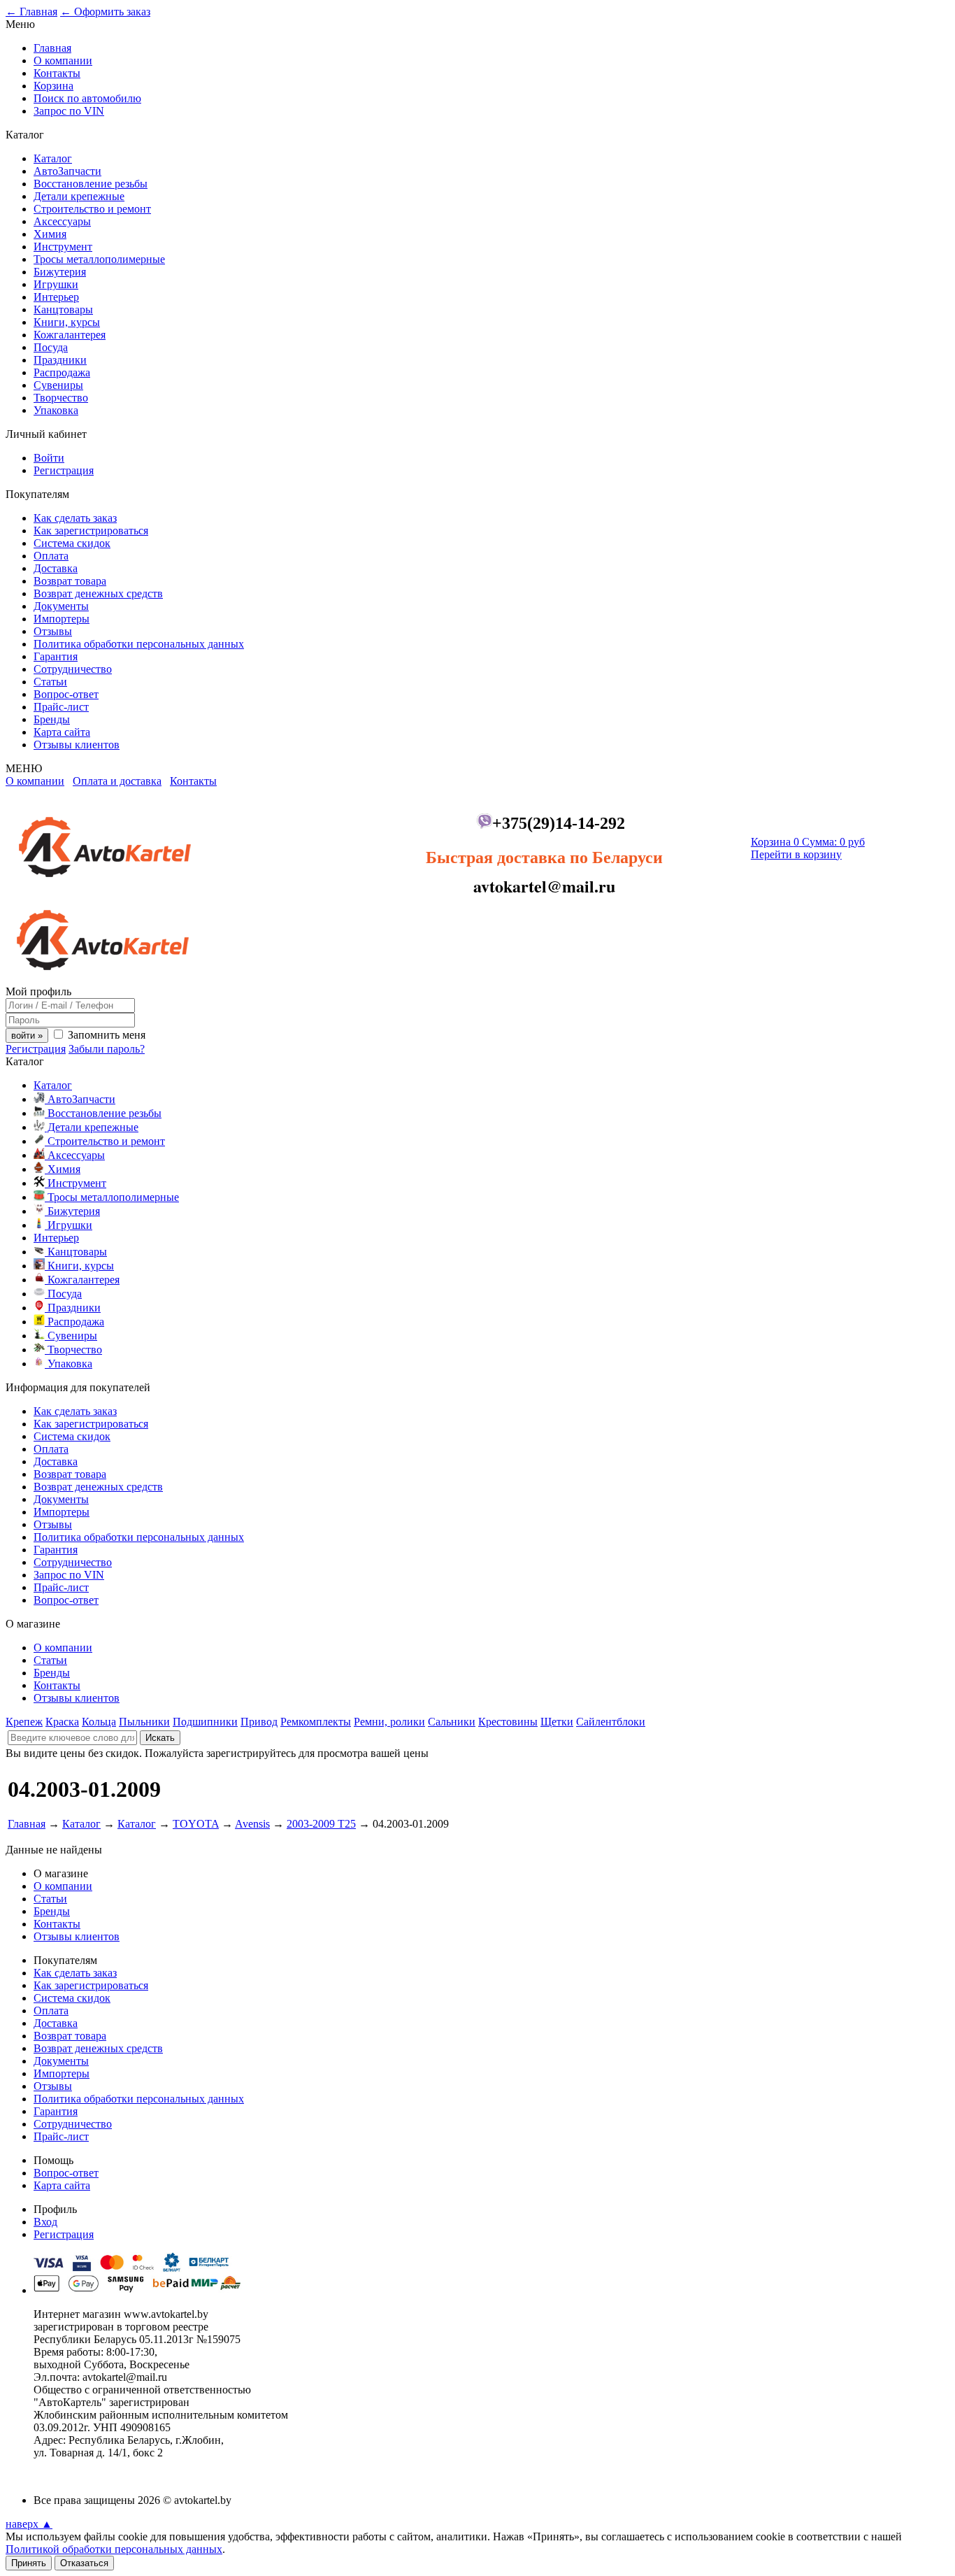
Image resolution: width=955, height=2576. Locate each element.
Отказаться (84, 2563)
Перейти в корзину (796, 854)
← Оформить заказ (105, 12)
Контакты (57, 73)
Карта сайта (62, 732)
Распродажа (62, 372)
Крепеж (24, 1722)
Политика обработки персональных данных (139, 644)
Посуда (51, 347)
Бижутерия (60, 272)
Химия (50, 234)
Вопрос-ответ (66, 694)
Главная (52, 48)
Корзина (53, 86)
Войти (49, 458)
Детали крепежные (79, 196)
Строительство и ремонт (92, 209)
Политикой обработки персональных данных (114, 2549)
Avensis (252, 1824)
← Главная (31, 12)
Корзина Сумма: (808, 842)
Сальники (452, 1722)
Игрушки (56, 284)
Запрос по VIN (69, 111)
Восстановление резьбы (91, 184)
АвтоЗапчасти (67, 171)
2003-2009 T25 (321, 1824)
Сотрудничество (73, 669)
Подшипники (205, 1722)
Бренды (52, 719)
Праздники (60, 360)
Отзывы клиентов (77, 745)
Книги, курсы (67, 322)
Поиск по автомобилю (87, 98)
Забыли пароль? (107, 1049)
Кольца (99, 1722)
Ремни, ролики (389, 1722)
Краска (62, 1722)
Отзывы (53, 631)
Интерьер (56, 297)
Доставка (56, 568)
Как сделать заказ (75, 518)
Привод (259, 1722)
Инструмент (63, 247)
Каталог (53, 158)
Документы (61, 606)
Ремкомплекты (316, 1722)
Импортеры (62, 619)
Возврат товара (70, 581)
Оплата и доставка (117, 781)
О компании (63, 61)
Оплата (51, 556)
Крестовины (508, 1722)
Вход (45, 2222)
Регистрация (64, 470)
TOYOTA (196, 1824)
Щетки (557, 1722)
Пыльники (144, 1722)
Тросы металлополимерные (99, 259)
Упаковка (56, 410)
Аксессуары (62, 221)
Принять (29, 2563)
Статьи (50, 682)
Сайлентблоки (611, 1722)
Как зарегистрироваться (91, 531)
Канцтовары (63, 309)
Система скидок (72, 543)
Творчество (61, 398)
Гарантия (56, 656)
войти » (27, 1036)
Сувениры (58, 385)
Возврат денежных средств (98, 593)
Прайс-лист (61, 707)
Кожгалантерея (70, 335)
